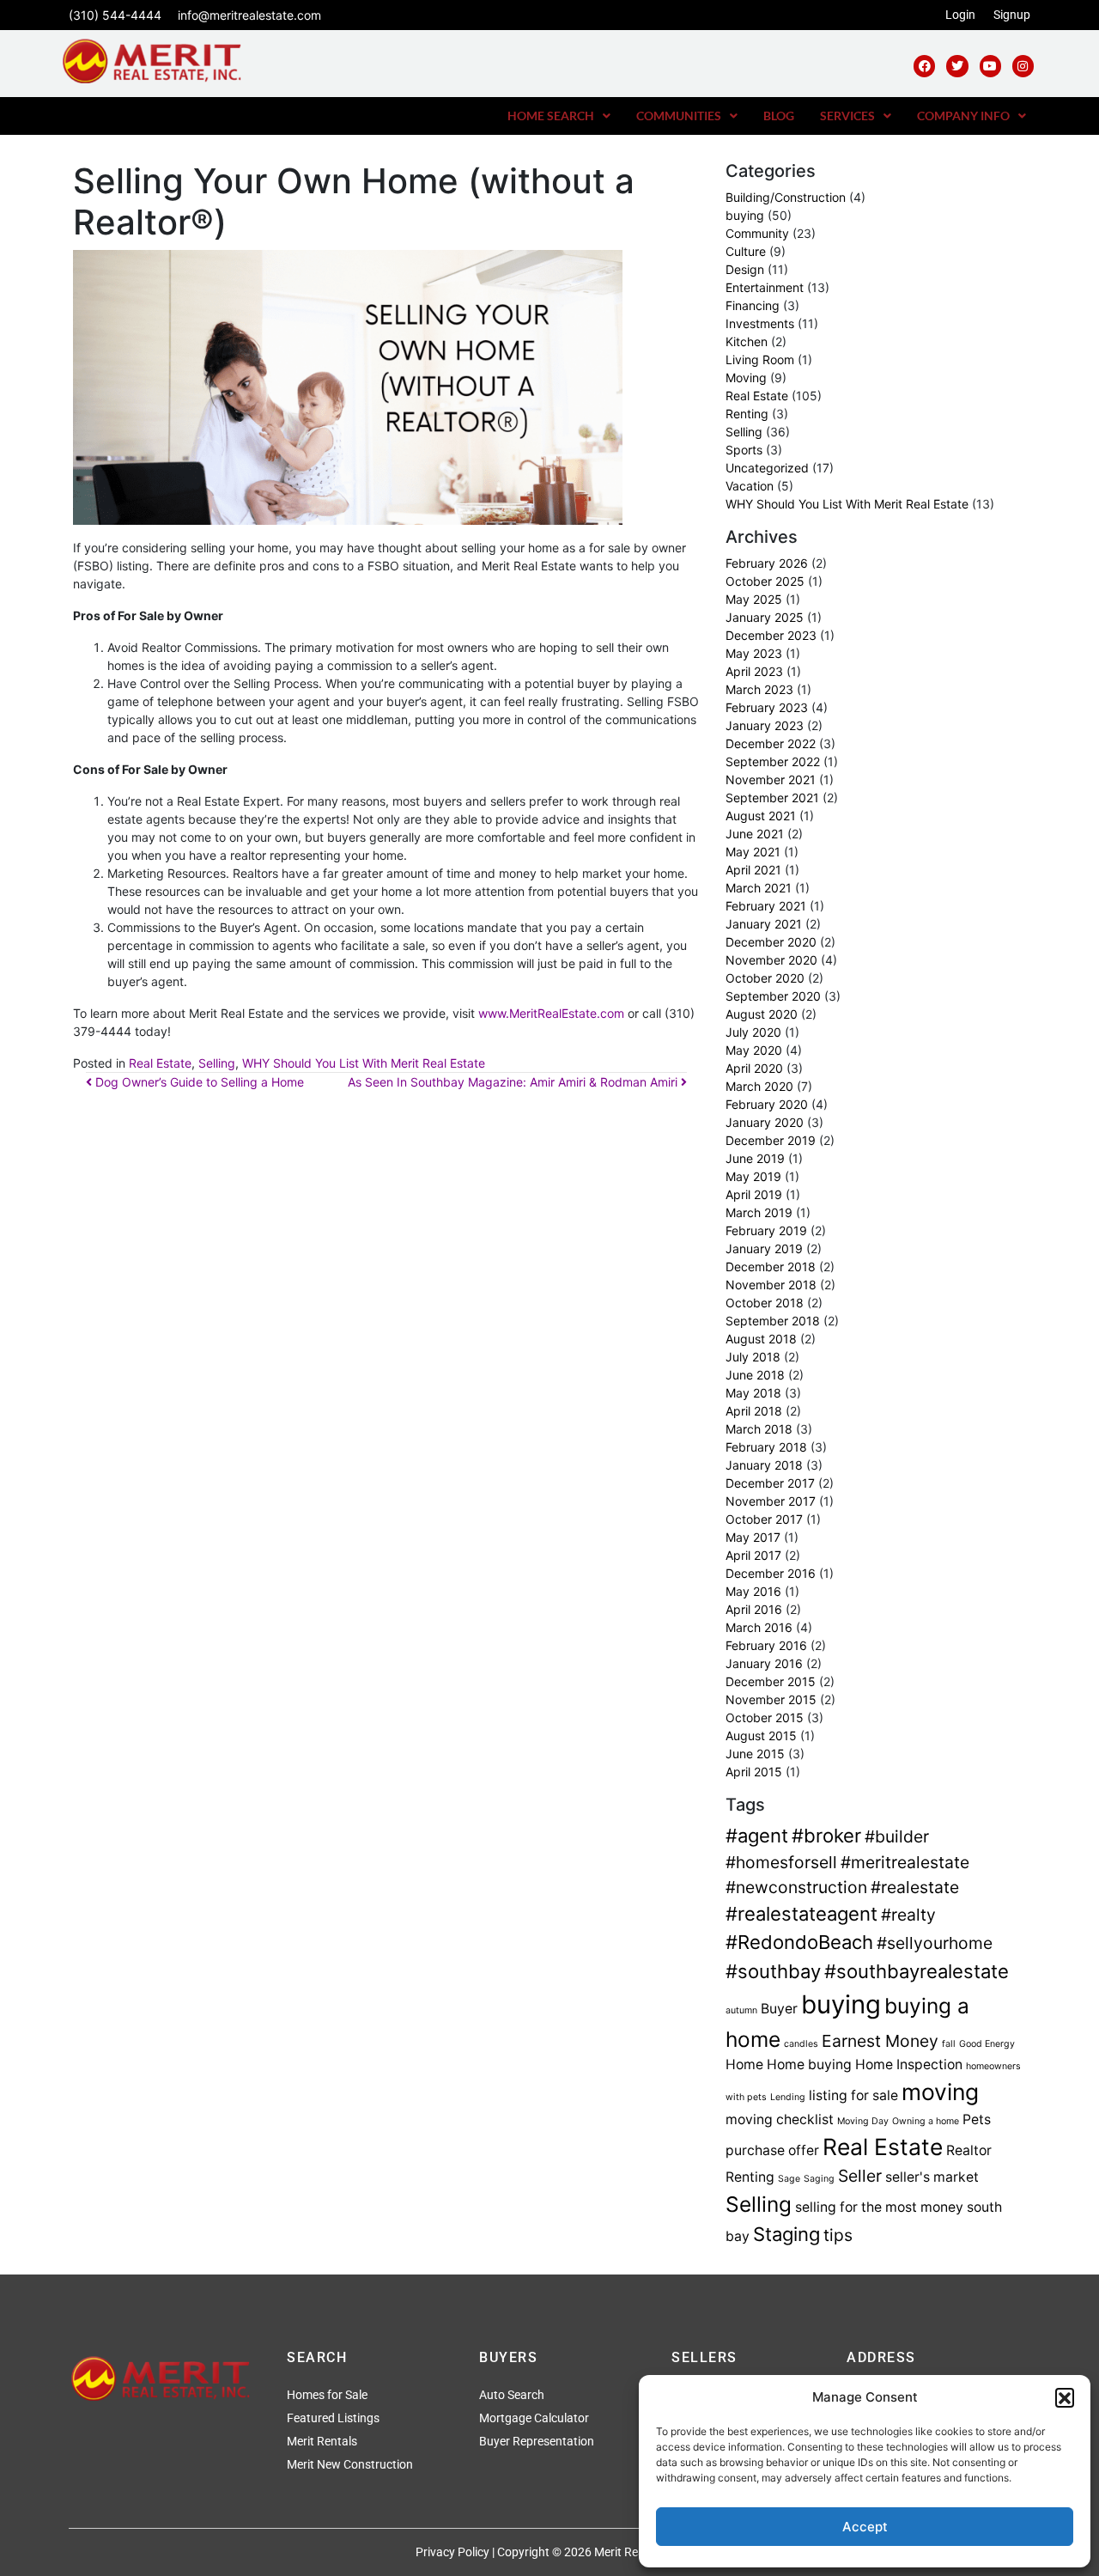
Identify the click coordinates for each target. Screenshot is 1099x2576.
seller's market (932, 2177)
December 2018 (771, 1267)
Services (847, 116)
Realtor (969, 2150)
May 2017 (753, 1537)
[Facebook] (924, 66)
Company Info (963, 116)
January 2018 (764, 1465)
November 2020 (771, 960)
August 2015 (761, 1736)
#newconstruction (796, 1887)
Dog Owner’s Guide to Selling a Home (198, 1082)
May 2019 (753, 1176)
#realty (908, 1915)
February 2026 (767, 563)
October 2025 (765, 581)
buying (745, 215)
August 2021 (761, 816)
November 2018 (771, 1285)
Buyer (779, 2009)
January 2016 (764, 1663)
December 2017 (770, 1483)
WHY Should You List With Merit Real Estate (364, 1063)
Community (757, 233)
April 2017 (753, 1555)
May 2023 (754, 653)
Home (744, 2064)
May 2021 (753, 852)
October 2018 (765, 1303)
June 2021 (755, 834)
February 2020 (767, 1104)
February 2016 (766, 1645)
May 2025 (754, 599)
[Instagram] (1023, 66)
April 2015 (754, 1772)
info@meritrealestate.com (249, 15)
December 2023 (771, 635)
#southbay (773, 1971)
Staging (786, 2234)
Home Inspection (909, 2064)
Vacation (750, 486)
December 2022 (771, 743)
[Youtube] (990, 66)
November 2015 (771, 1699)
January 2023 (765, 725)
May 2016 (753, 1591)
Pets (977, 2119)
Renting (747, 414)
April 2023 (754, 671)
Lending (788, 2097)
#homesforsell (781, 1862)
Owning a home (926, 2121)
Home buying (809, 2064)
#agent (757, 1836)
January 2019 (764, 1248)
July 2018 (753, 1357)
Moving (746, 378)
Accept (865, 2527)
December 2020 (771, 942)
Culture (746, 251)
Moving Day (863, 2121)
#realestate (915, 1887)
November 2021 (771, 779)
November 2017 (771, 1501)
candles (801, 2044)
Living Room (760, 359)
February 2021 (766, 906)
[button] (1065, 2397)
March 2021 (759, 888)
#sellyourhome (935, 1943)
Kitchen (747, 341)
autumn (741, 2010)
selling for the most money (879, 2207)
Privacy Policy (452, 2552)
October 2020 (765, 978)
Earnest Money (880, 2041)
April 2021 (753, 870)
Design (745, 269)
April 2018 (754, 1411)
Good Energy (987, 2044)
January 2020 (765, 1122)
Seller (860, 2176)
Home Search (551, 116)
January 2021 (764, 924)
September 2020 (773, 996)
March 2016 (759, 1627)
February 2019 (766, 1230)
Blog (779, 116)
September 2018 (773, 1321)
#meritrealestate (905, 1862)
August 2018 (761, 1339)
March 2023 (759, 689)
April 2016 (754, 1609)
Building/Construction (786, 197)
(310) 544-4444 (115, 15)
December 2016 (771, 1573)
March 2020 (759, 1086)
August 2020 (762, 1014)
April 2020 (754, 1068)
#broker (826, 1836)
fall (949, 2044)
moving (940, 2092)
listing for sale (853, 2095)
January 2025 (765, 617)
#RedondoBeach (799, 1942)
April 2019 (754, 1194)
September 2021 (772, 798)
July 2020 (753, 1032)
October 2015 (765, 1717)
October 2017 (764, 1519)
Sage (789, 2179)
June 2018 (755, 1375)
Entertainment (765, 287)
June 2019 (755, 1158)
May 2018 (753, 1393)
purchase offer (772, 2150)
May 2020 (754, 1050)
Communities (679, 116)
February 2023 (767, 707)
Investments (760, 323)
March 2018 (759, 1429)
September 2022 (773, 761)
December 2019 (771, 1140)
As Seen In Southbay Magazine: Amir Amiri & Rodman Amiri (514, 1082)
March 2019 (759, 1212)
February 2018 (766, 1447)
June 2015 (755, 1754)
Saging (819, 2179)
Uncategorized (767, 468)
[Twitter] (957, 66)
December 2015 (771, 1681)
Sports (744, 450)
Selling (217, 1063)
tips (838, 2235)
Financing (753, 305)
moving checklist (780, 2119)
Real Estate (160, 1063)
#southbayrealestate (917, 1971)
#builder (897, 1836)
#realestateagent (801, 1914)
